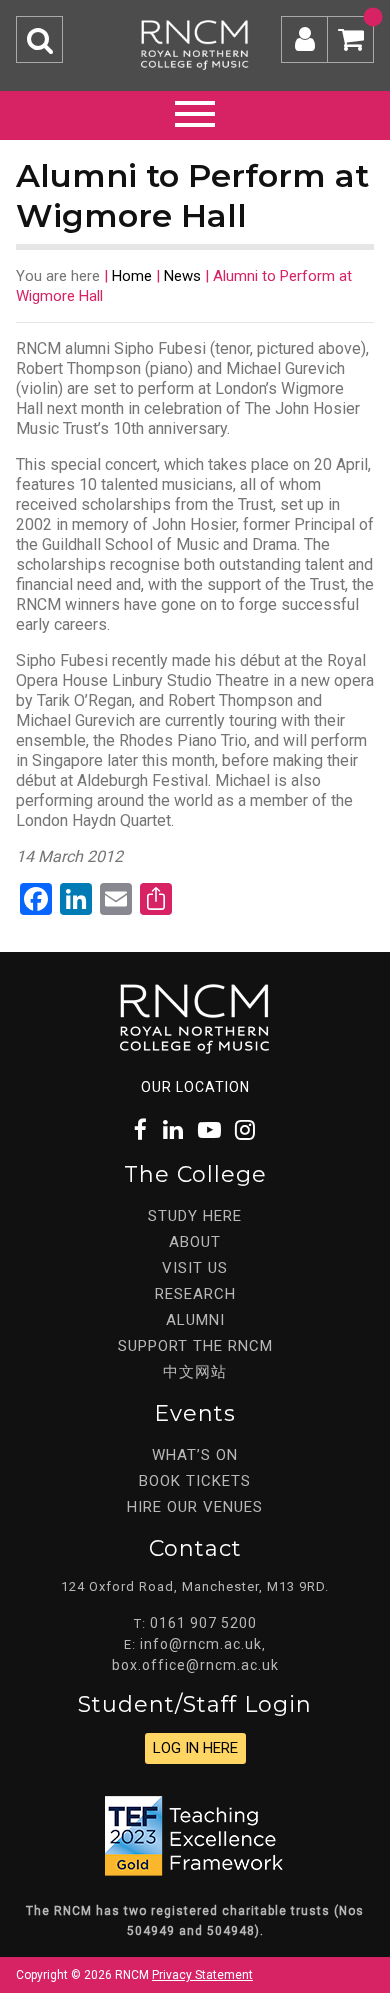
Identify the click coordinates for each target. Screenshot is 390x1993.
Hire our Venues (195, 1507)
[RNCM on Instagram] (246, 1130)
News (182, 276)
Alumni (195, 1320)
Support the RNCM (195, 1346)
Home (132, 276)
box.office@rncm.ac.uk (195, 1665)
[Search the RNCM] (39, 39)
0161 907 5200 (203, 1623)
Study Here (195, 1216)
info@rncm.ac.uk (201, 1644)
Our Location (195, 1087)
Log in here (195, 1748)
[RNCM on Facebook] (141, 1130)
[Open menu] (195, 111)
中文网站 (195, 1372)
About (195, 1242)
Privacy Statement (202, 1975)
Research (195, 1294)
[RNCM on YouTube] (210, 1130)
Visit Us (195, 1268)
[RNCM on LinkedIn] (174, 1130)
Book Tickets (195, 1481)
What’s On (195, 1455)
